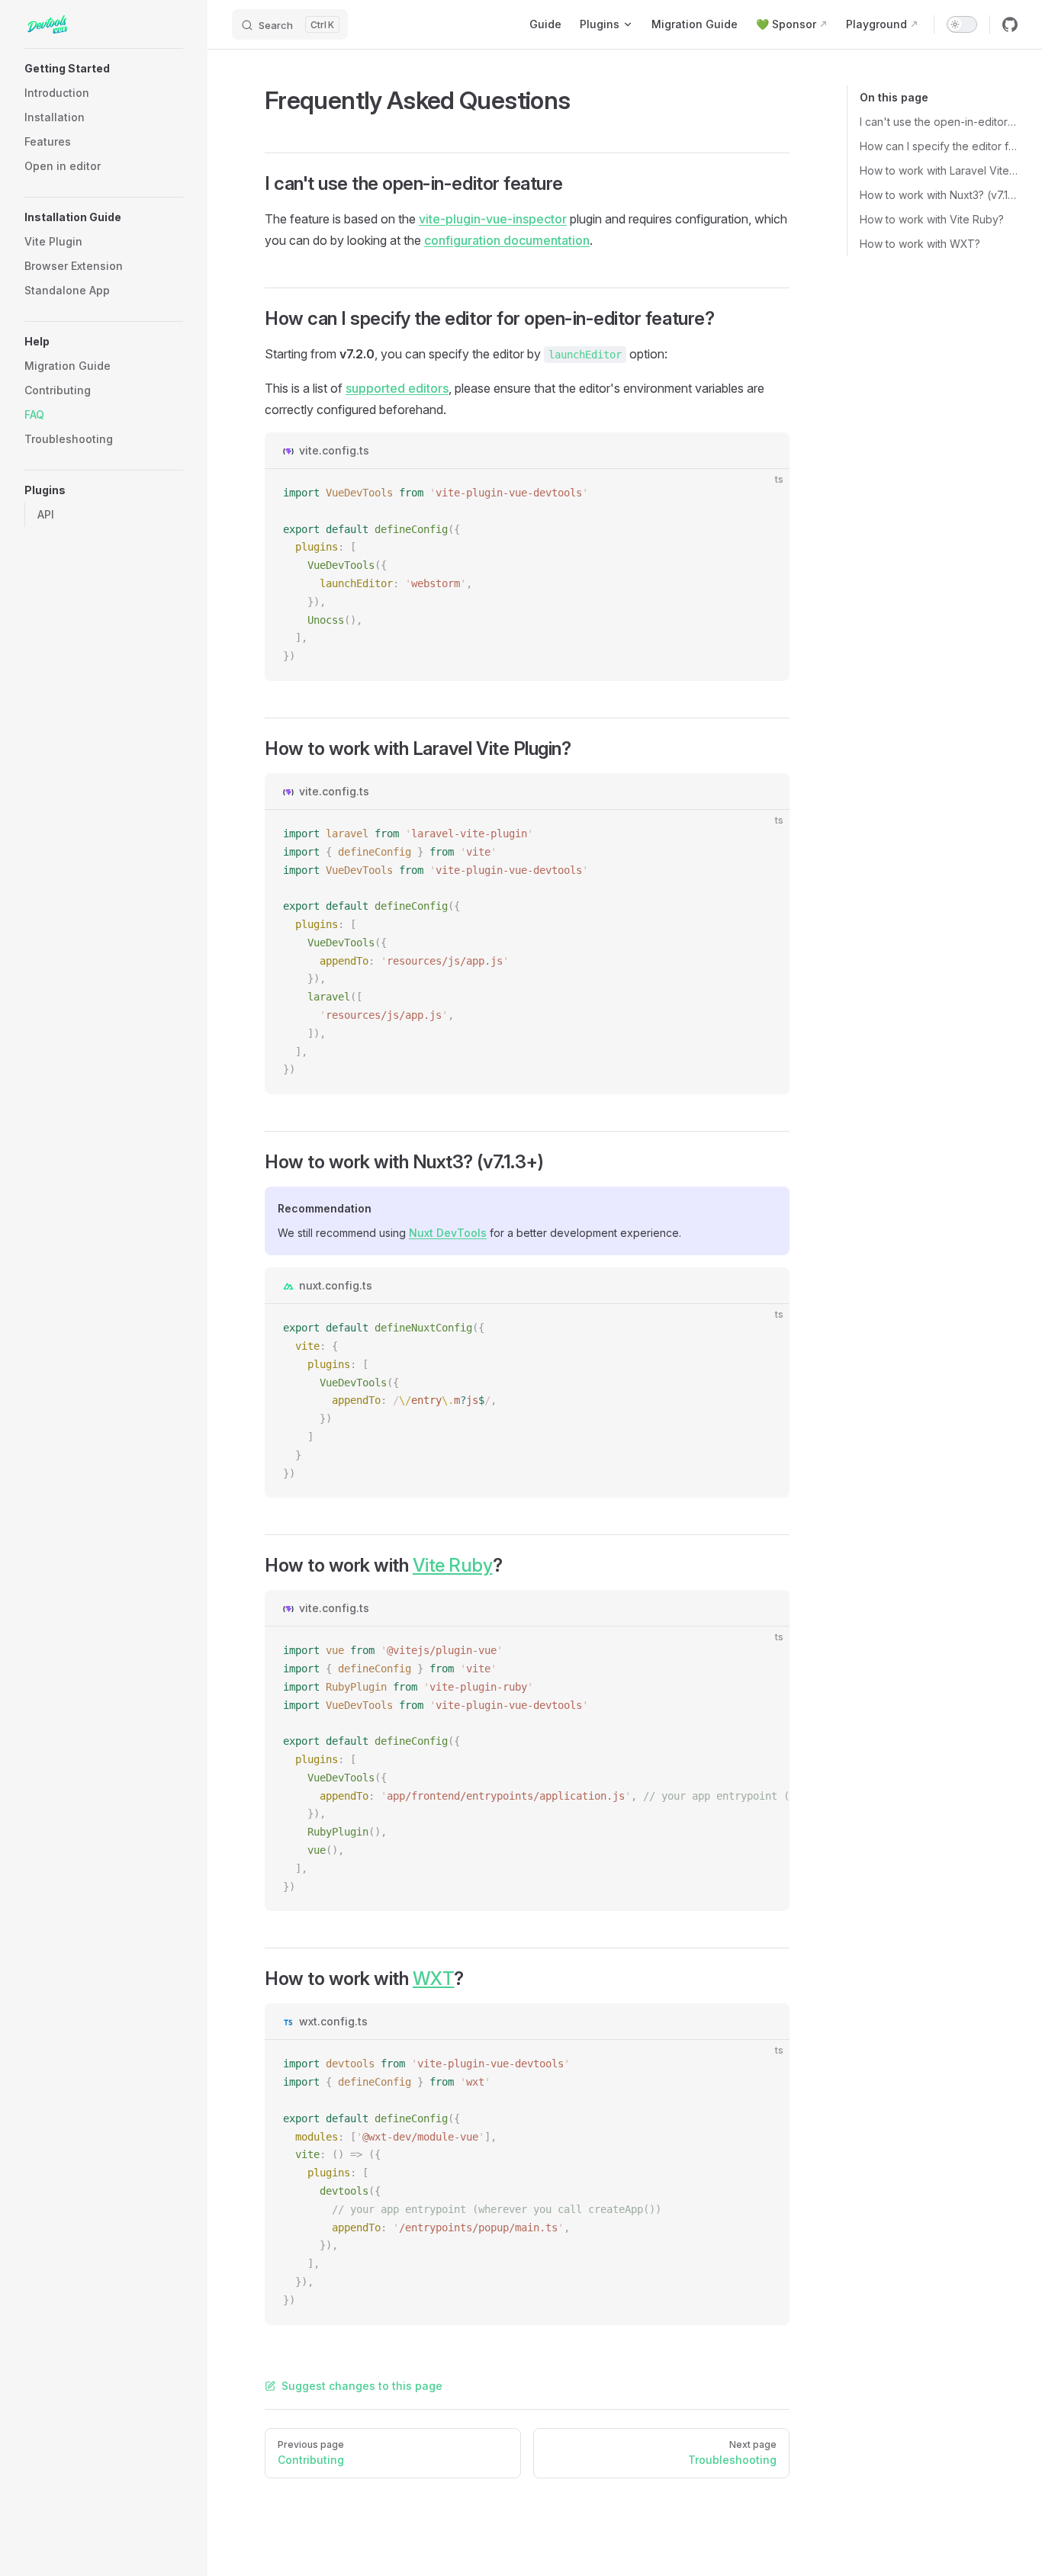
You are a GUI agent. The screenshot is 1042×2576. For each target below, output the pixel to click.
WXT (434, 1979)
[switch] (962, 24)
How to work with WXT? (920, 244)
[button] (104, 69)
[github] (1010, 24)
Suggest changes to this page (362, 2386)
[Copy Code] (765, 493)
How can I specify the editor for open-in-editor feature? (939, 146)
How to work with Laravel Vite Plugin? (939, 170)
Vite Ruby (453, 1565)
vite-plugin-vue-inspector (493, 219)
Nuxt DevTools (448, 1233)
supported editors (397, 388)
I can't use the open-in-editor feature (939, 122)
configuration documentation (507, 240)
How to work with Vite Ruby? (932, 219)
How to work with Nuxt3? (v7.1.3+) (939, 195)
